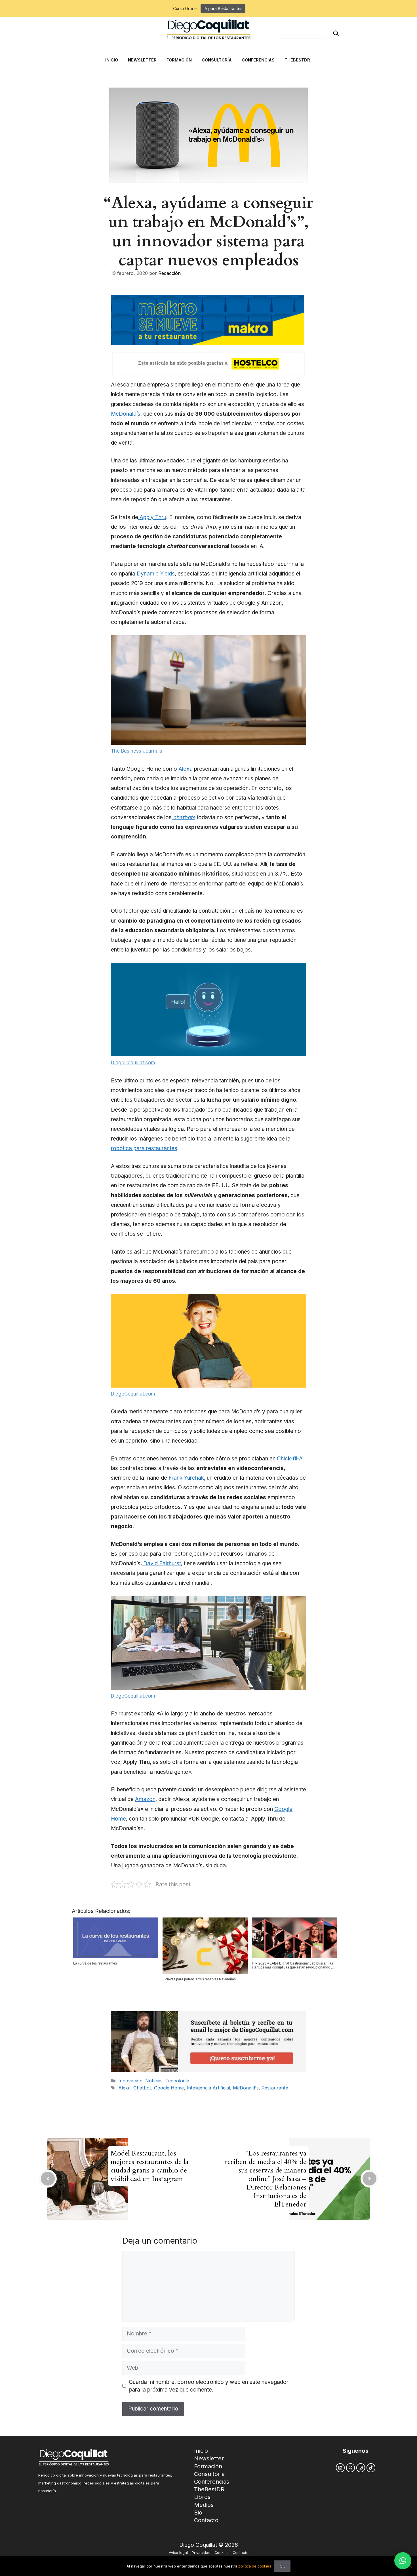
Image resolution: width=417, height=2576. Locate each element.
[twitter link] (350, 2468)
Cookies (222, 2553)
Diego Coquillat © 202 (207, 2545)
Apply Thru (152, 517)
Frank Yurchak (186, 1478)
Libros (202, 2497)
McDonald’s (126, 414)
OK (282, 2566)
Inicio (201, 2451)
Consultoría (209, 2474)
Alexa (186, 769)
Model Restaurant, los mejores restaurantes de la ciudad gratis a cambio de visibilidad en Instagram (149, 2166)
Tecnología (177, 2081)
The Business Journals (137, 751)
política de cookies (255, 2566)
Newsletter (209, 2458)
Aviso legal (178, 2553)
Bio (198, 2513)
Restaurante (275, 2088)
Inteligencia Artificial (208, 2088)
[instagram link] (361, 2468)
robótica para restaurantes (144, 1148)
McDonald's (246, 2088)
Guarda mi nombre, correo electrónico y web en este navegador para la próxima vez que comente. (209, 2386)
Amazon (145, 1799)
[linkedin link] (340, 2468)
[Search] (336, 33)
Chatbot (142, 2088)
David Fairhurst (161, 1563)
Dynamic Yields (156, 574)
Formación (208, 2466)
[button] (403, 2561)
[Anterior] (48, 2179)
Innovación (130, 2081)
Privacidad (201, 2553)
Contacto (206, 2520)
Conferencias (212, 2482)
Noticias (154, 2081)
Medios (204, 2505)
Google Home (169, 2088)
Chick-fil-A (290, 1459)
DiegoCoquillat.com (133, 1063)
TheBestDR (209, 2489)
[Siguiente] (369, 2179)
